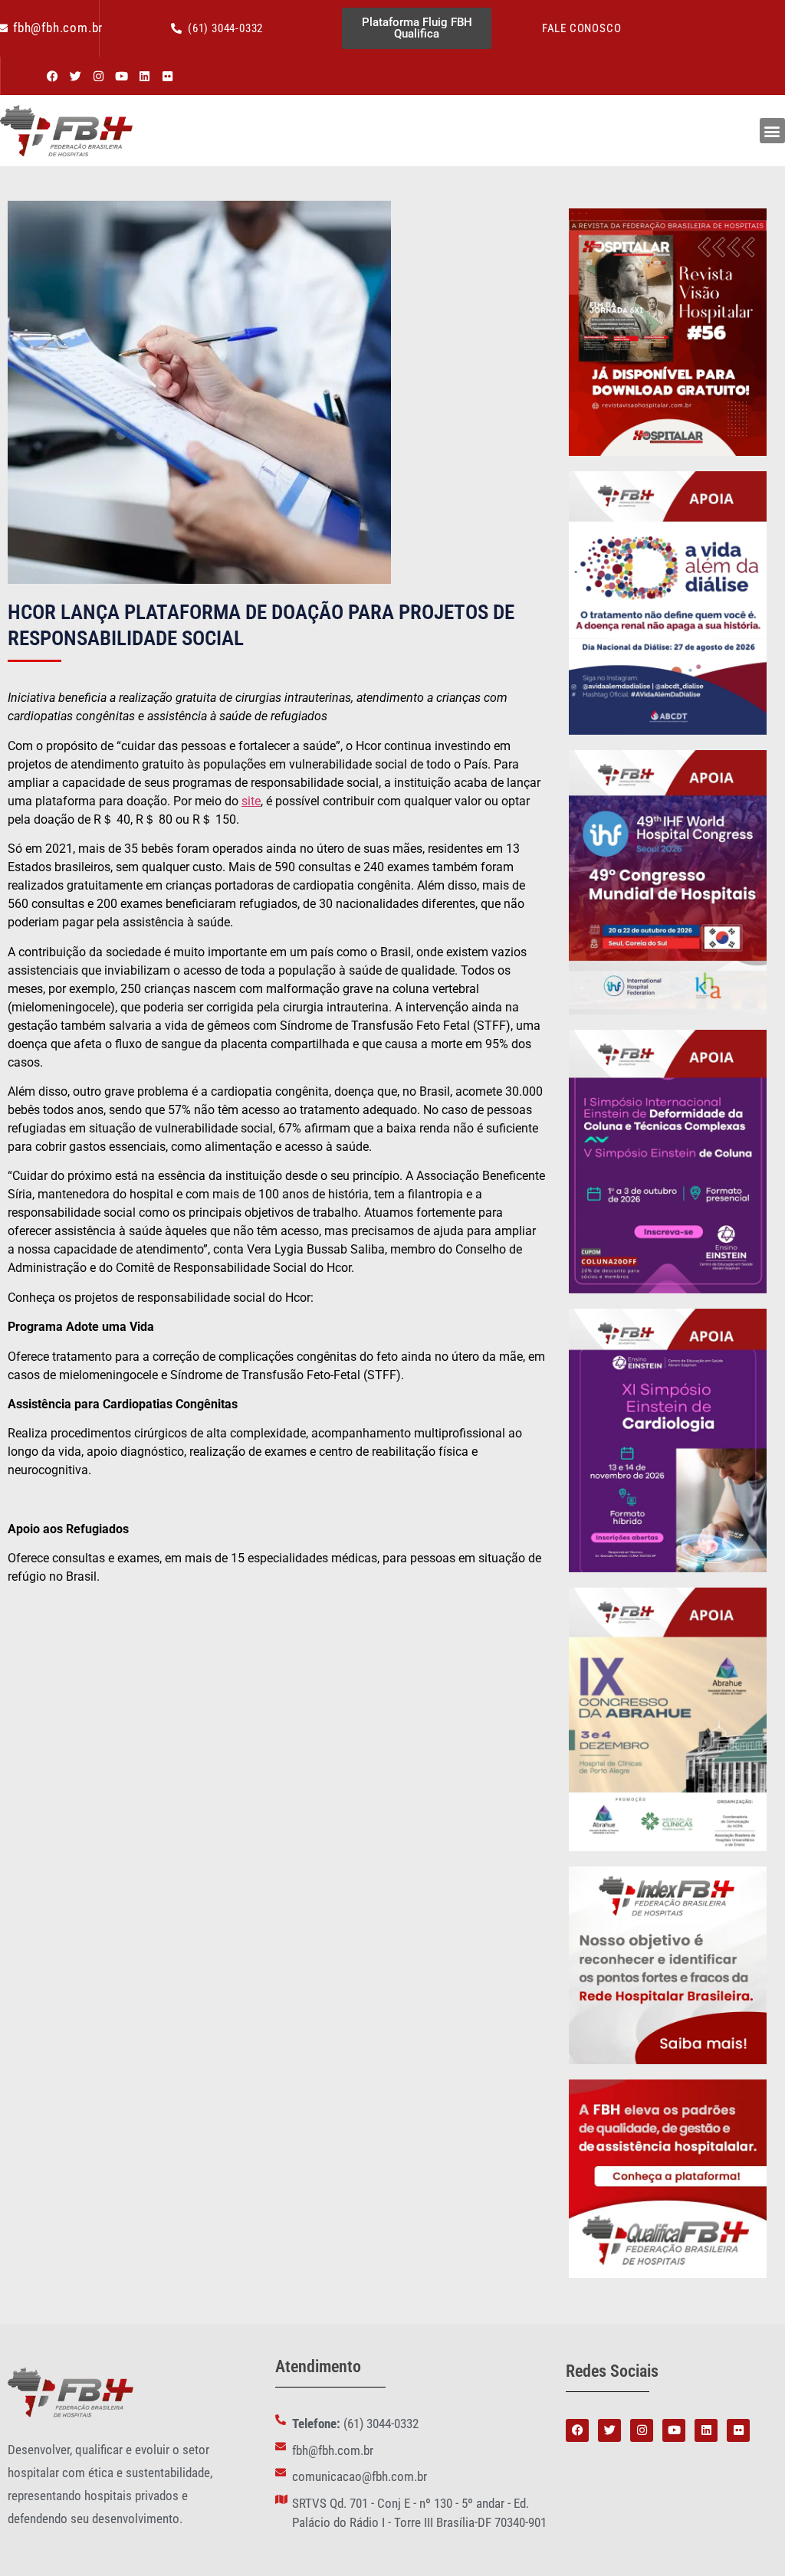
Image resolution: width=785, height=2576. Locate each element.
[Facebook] (53, 76)
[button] (772, 131)
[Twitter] (76, 76)
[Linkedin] (145, 76)
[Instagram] (99, 76)
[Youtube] (122, 76)
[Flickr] (168, 76)
